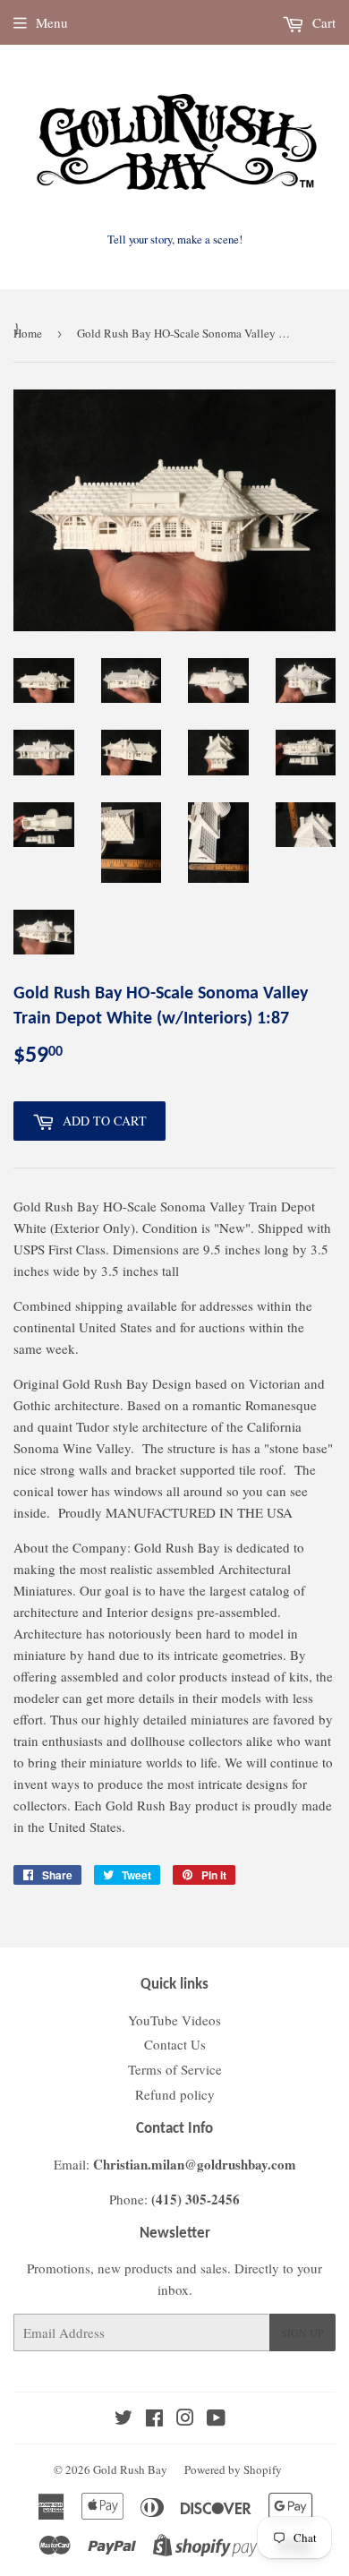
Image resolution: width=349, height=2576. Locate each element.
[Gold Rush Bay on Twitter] (123, 2419)
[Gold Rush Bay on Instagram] (185, 2419)
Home (28, 333)
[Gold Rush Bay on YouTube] (216, 2419)
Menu (52, 22)
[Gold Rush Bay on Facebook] (154, 2419)
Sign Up (302, 2332)
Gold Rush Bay (130, 2469)
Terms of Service (175, 2069)
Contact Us (175, 2044)
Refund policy (175, 2094)
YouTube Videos (174, 2020)
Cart (322, 22)
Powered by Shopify (233, 2469)
